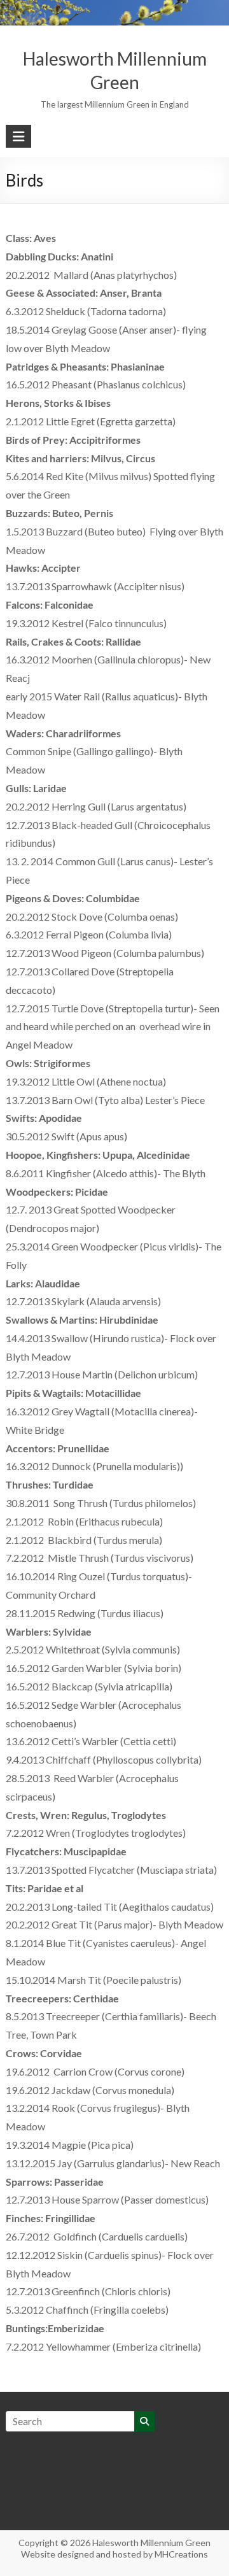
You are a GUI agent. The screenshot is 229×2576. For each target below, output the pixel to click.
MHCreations (181, 2554)
